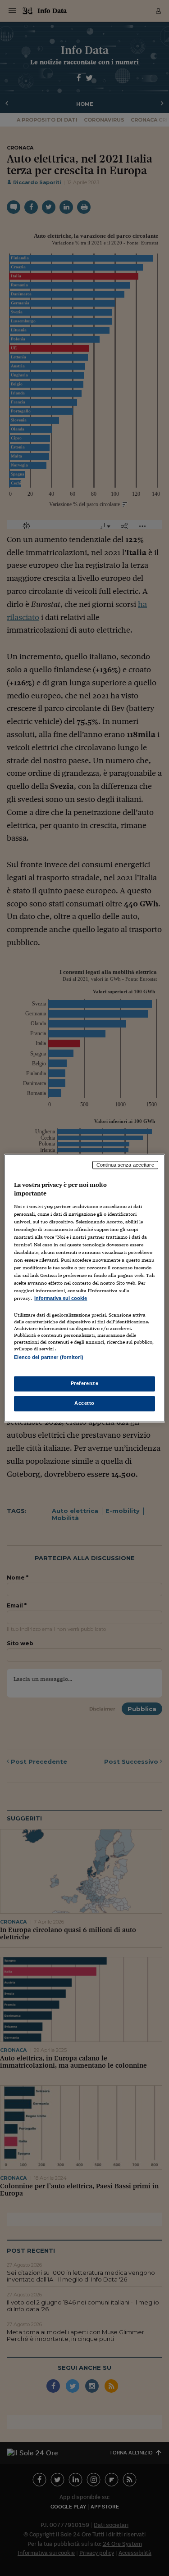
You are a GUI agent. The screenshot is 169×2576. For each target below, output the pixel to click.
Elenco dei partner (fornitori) (48, 1357)
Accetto (84, 1403)
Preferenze (85, 1383)
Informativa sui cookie (61, 1299)
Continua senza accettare (125, 1165)
